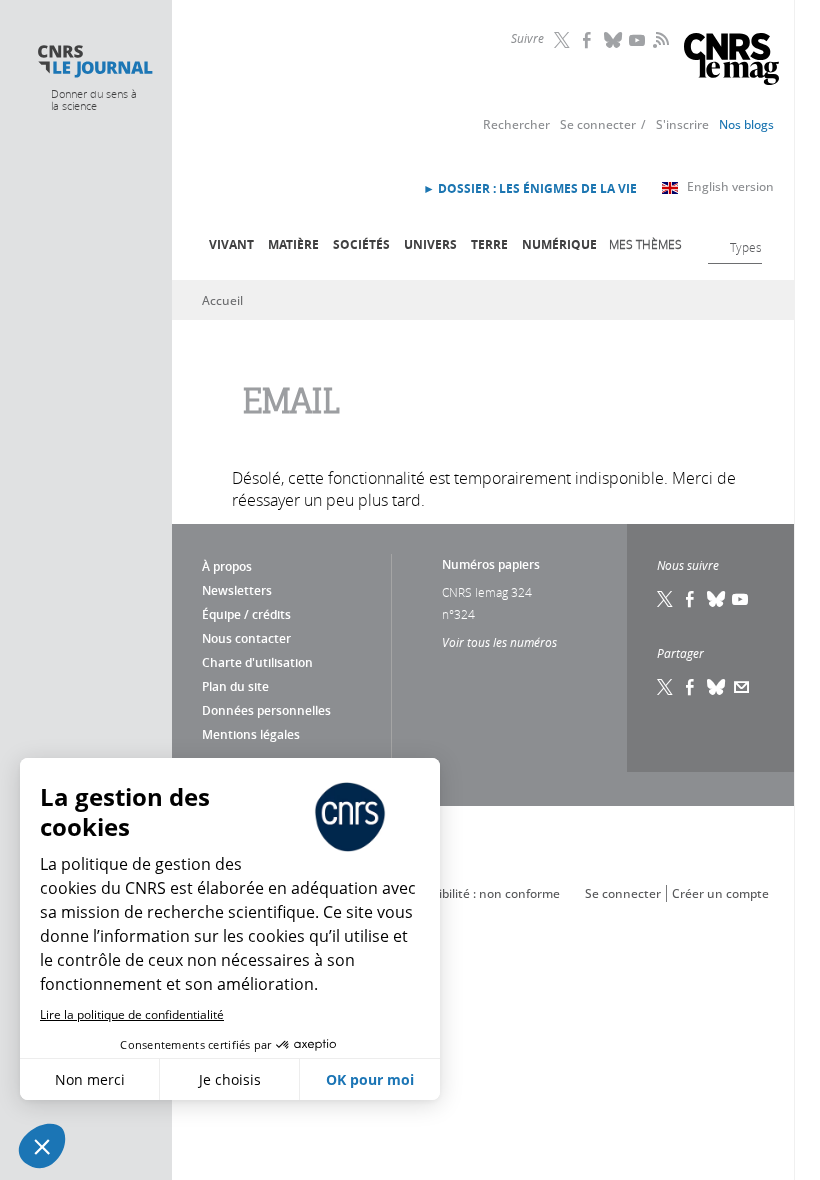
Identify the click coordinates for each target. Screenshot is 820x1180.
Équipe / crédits (246, 614)
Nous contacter (246, 638)
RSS (659, 39)
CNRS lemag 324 (487, 592)
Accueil (222, 300)
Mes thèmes (645, 244)
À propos (227, 566)
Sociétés (361, 244)
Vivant (231, 244)
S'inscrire (682, 124)
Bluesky (614, 40)
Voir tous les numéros (499, 642)
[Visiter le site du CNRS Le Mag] (731, 61)
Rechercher (516, 124)
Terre (489, 244)
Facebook (589, 40)
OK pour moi (370, 1079)
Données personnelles (266, 710)
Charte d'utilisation (257, 662)
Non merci (90, 1079)
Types (746, 247)
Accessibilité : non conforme (480, 893)
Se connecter (598, 124)
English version (730, 186)
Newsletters (237, 590)
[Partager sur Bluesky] (717, 687)
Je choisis (230, 1079)
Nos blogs (746, 124)
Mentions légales (251, 734)
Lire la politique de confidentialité (132, 1014)
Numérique (559, 244)
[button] (42, 1146)
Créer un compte (720, 893)
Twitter (564, 40)
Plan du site (235, 686)
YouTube (639, 40)
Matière (293, 244)
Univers (430, 244)
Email (742, 687)
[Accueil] (94, 61)
